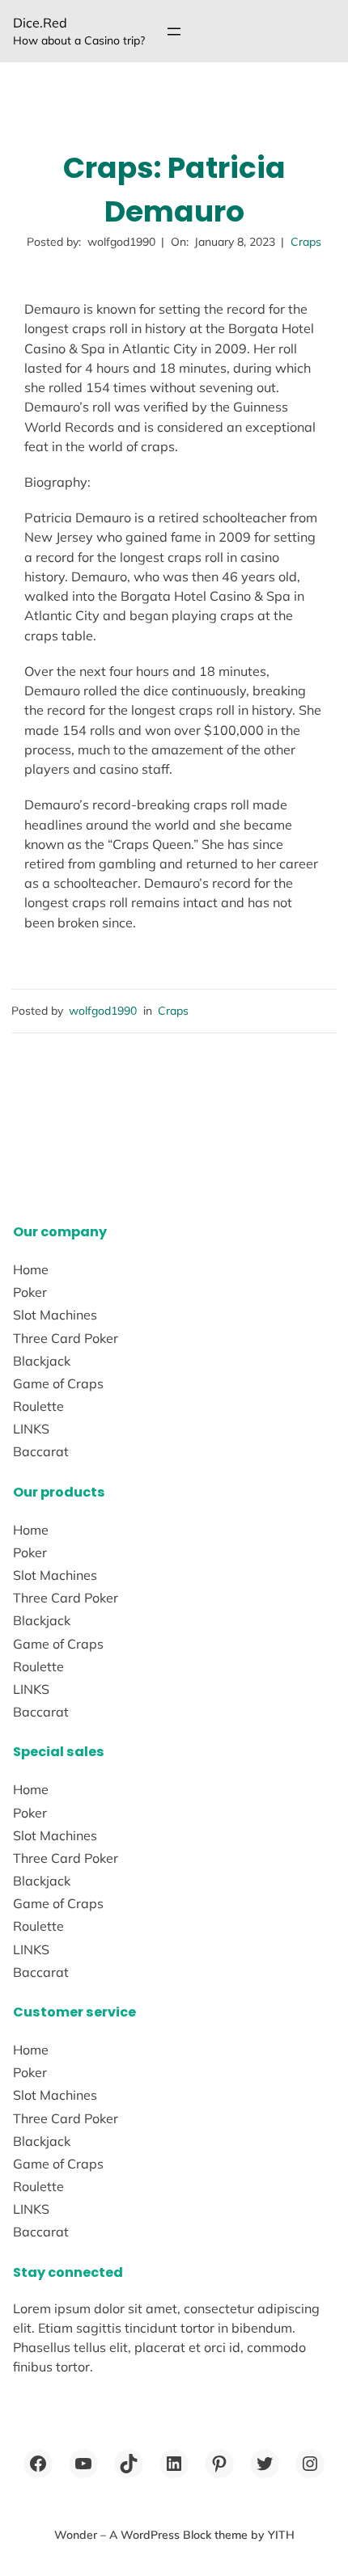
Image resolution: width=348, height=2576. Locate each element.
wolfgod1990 (103, 1011)
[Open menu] (174, 32)
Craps (306, 242)
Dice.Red (40, 23)
